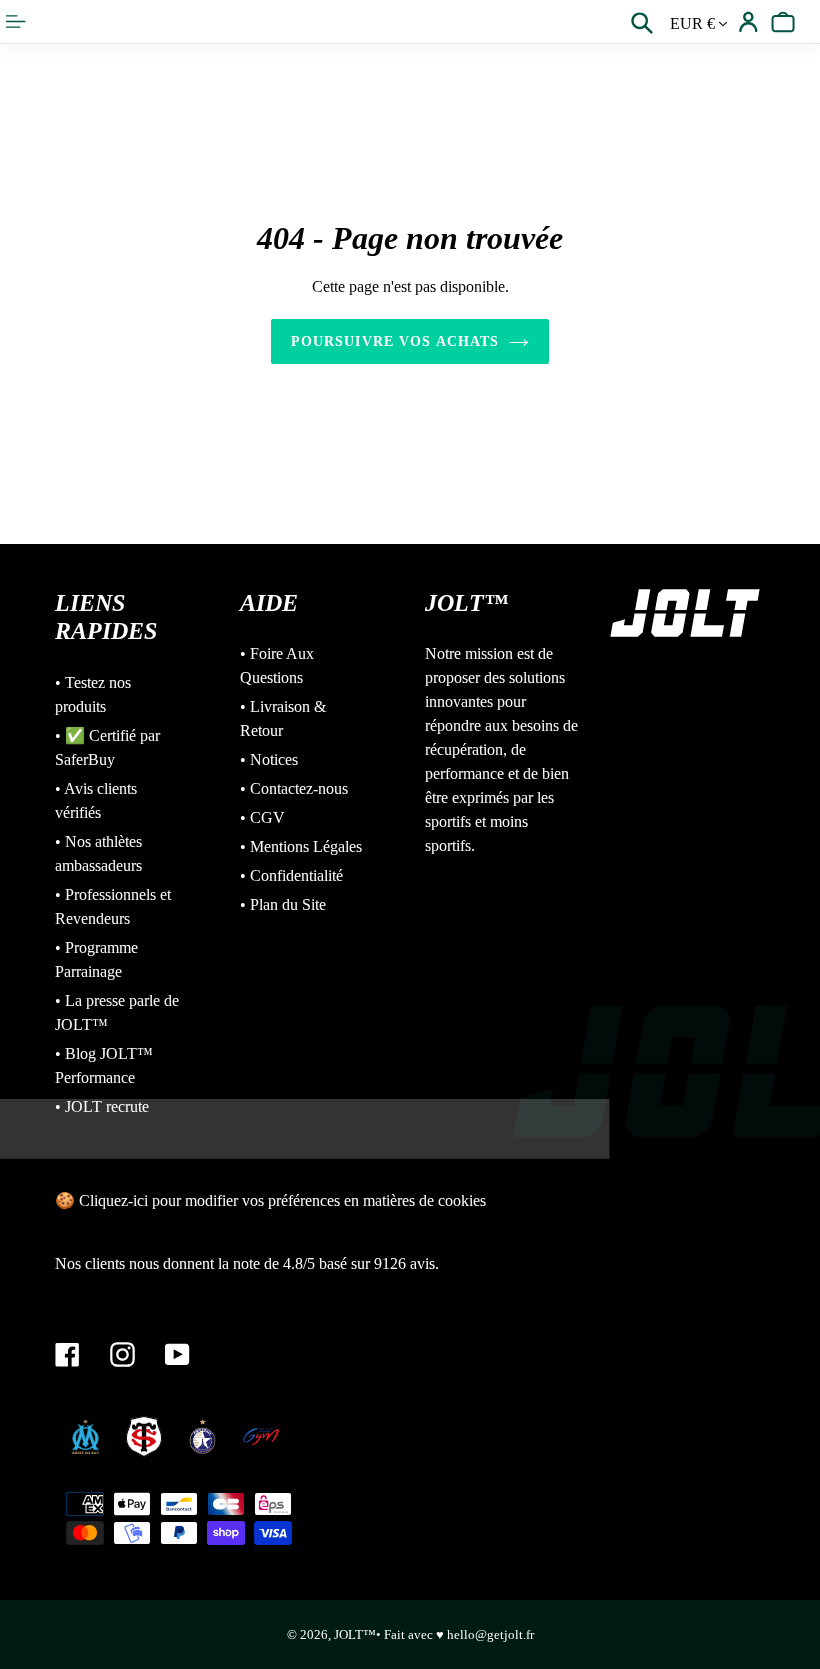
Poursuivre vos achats (395, 341)
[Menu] (17, 21)
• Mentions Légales (301, 846)
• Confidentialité (291, 875)
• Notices (269, 759)
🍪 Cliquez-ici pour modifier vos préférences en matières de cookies (270, 1200)
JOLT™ (355, 1634)
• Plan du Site (283, 904)
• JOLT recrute (102, 1106)
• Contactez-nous (294, 788)
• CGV (262, 817)
